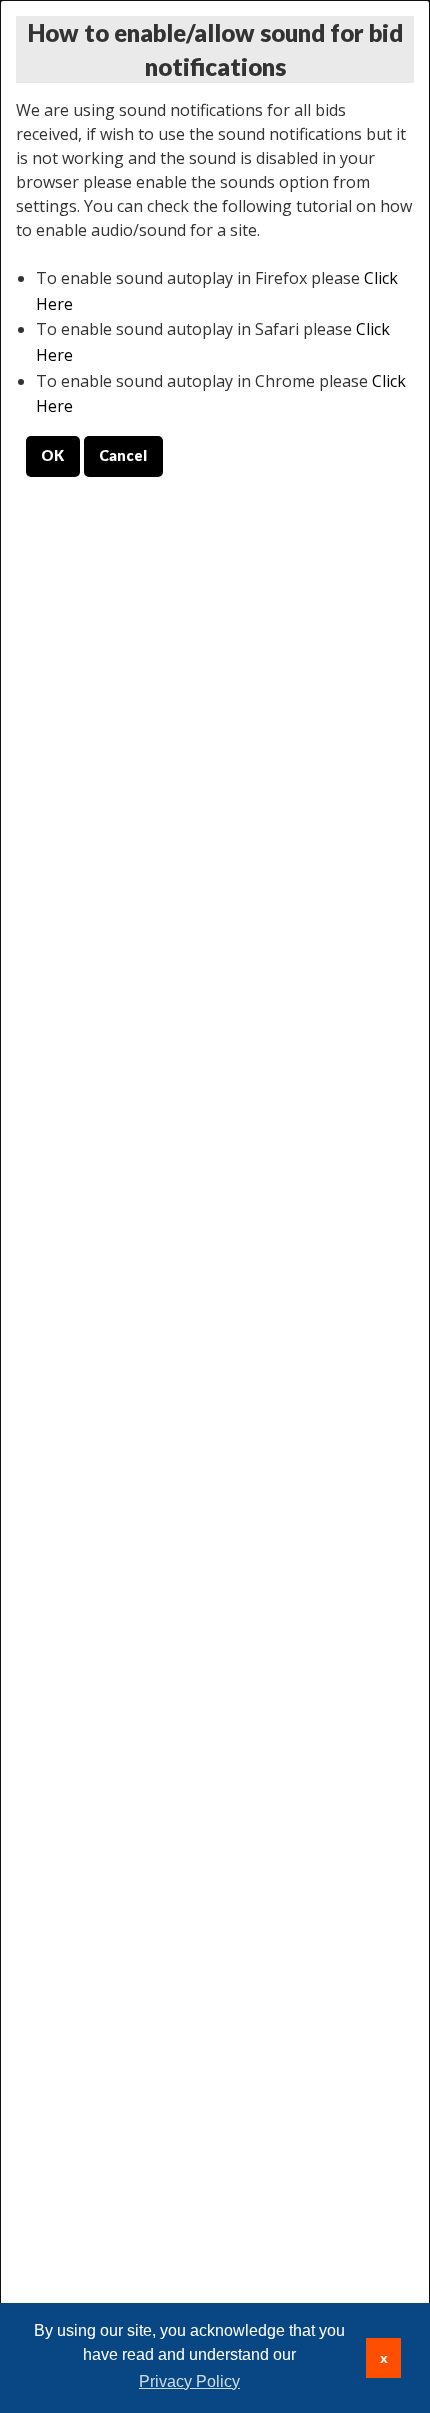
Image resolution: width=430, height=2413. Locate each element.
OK (52, 455)
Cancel (123, 455)
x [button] (384, 2358)
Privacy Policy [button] (189, 2381)
